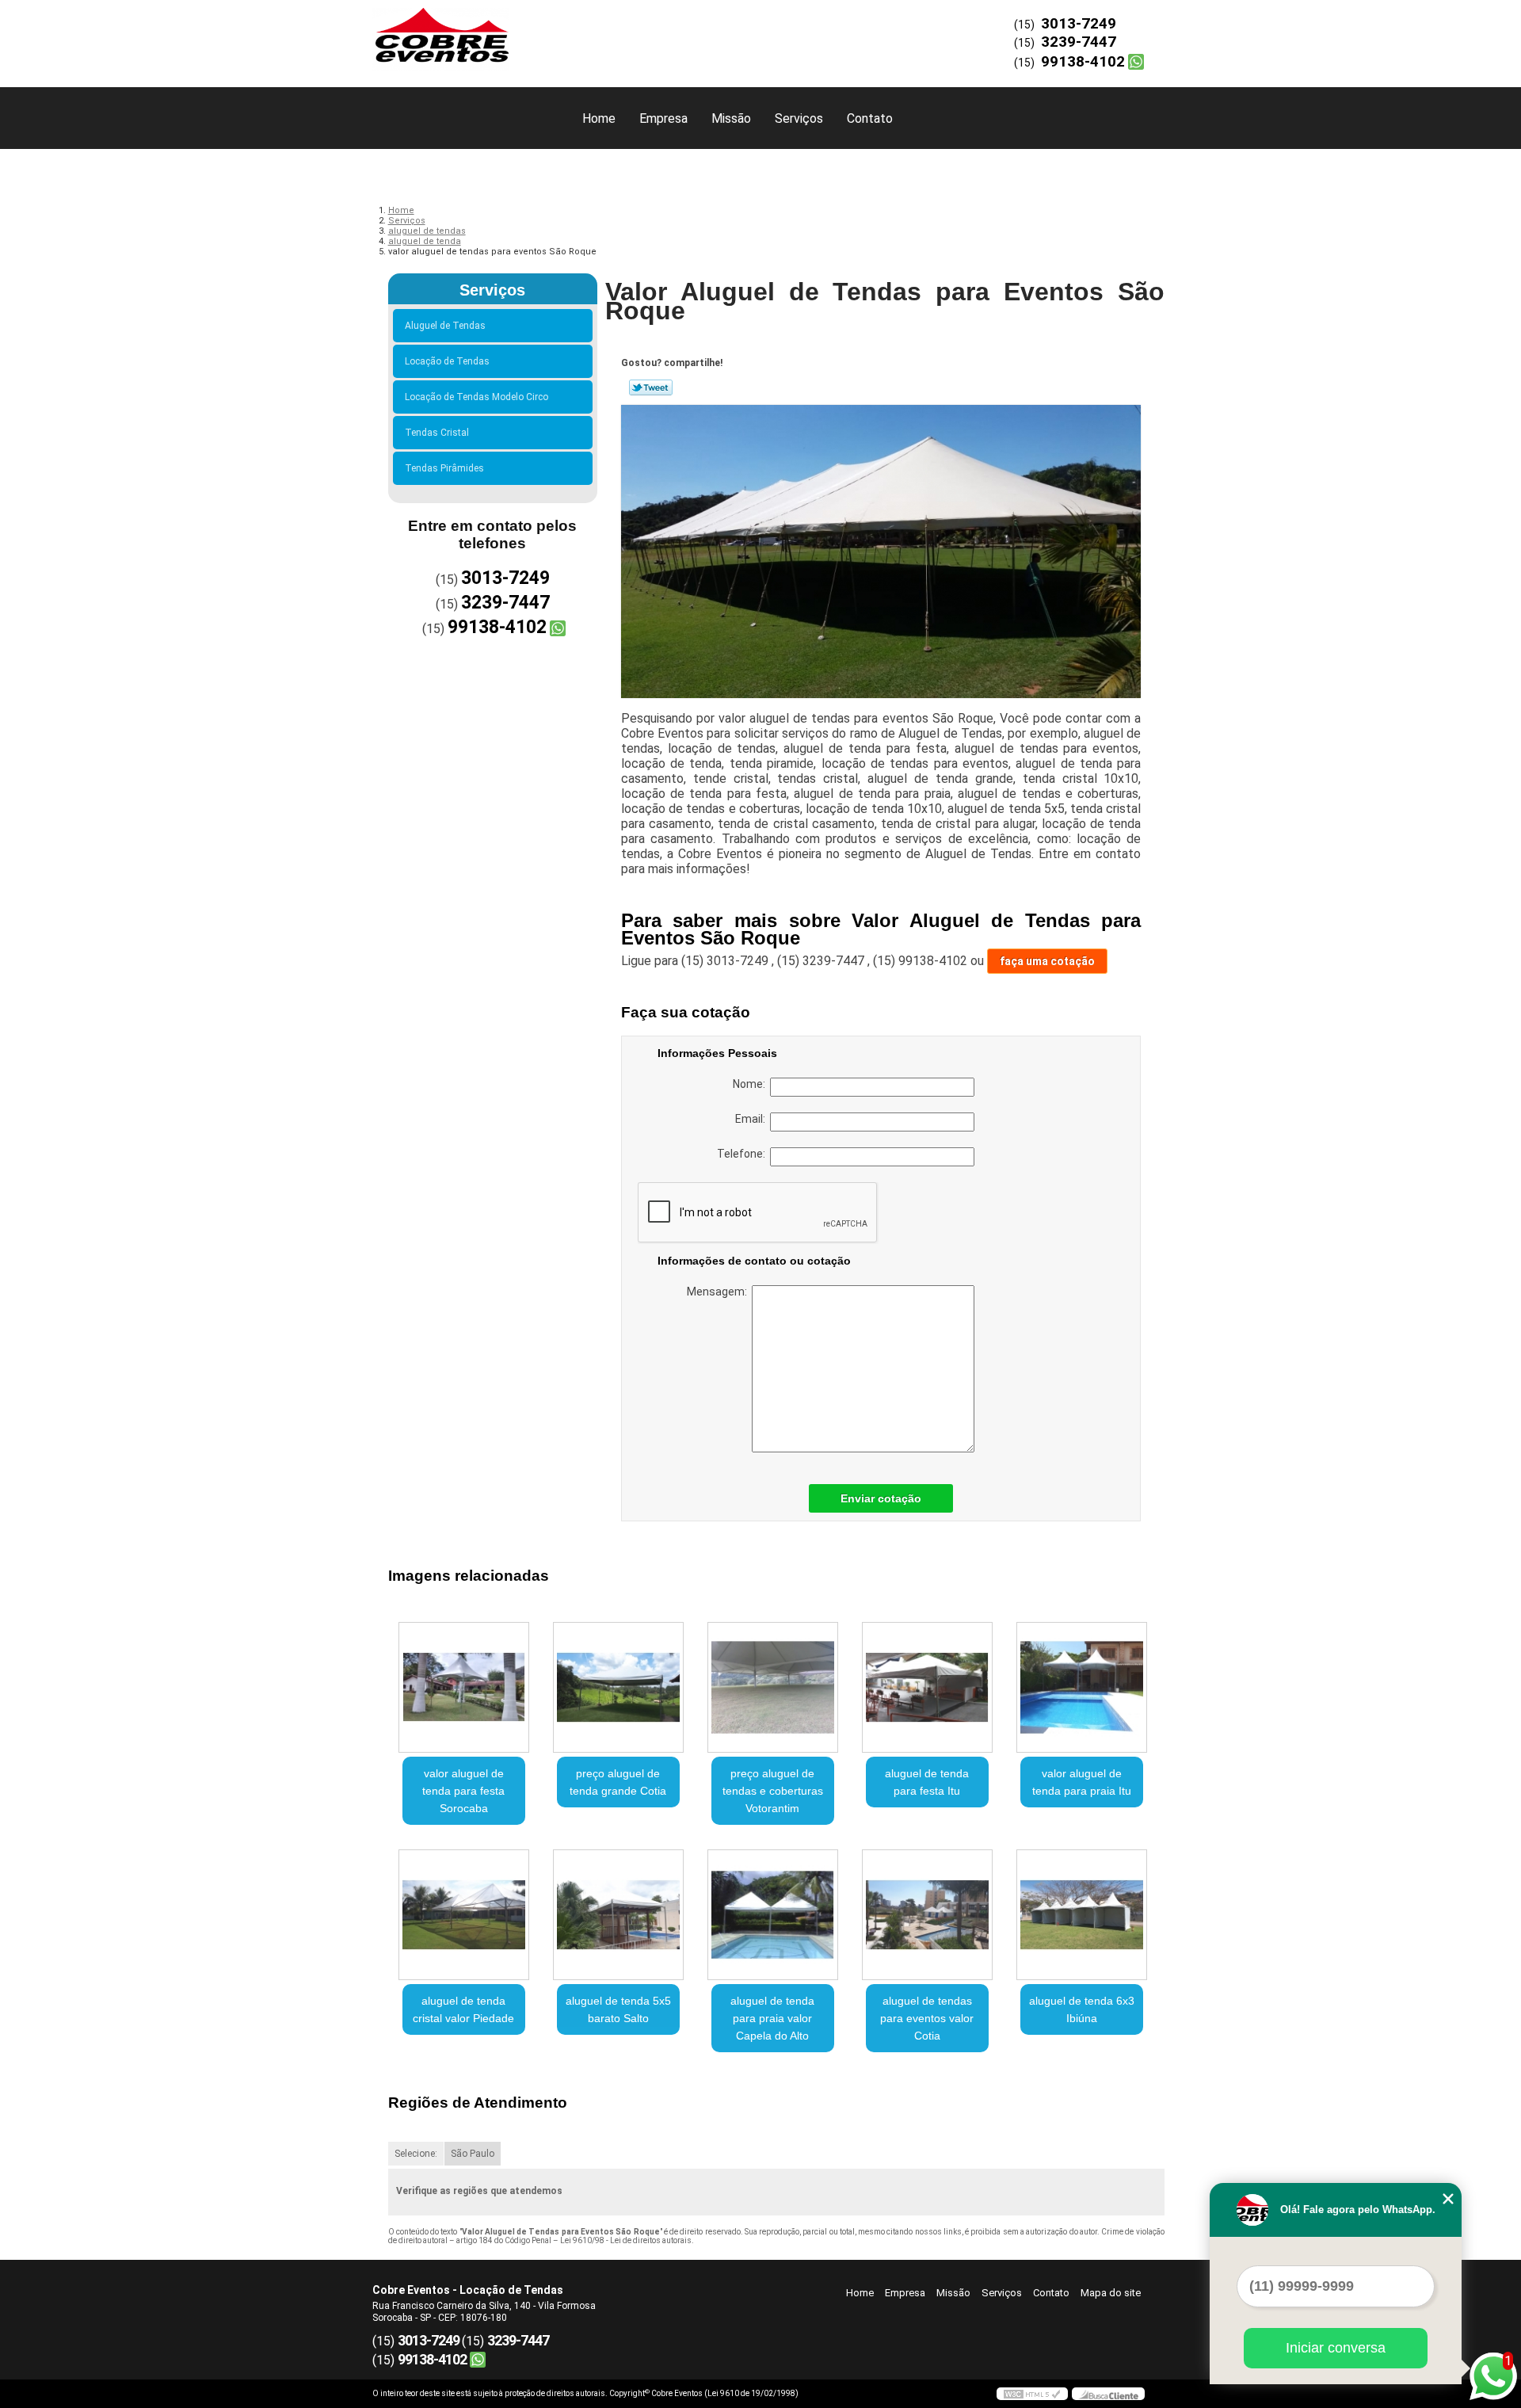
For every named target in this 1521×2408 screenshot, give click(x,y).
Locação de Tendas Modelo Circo (477, 397)
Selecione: (416, 2154)
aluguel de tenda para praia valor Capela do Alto (772, 2018)
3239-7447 (1079, 42)
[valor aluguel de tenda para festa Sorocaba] (464, 1687)
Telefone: (743, 1154)
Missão (731, 118)
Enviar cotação (881, 1498)
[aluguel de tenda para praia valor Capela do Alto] (773, 1915)
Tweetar (651, 387)
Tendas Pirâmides (444, 468)
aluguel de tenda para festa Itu (927, 1782)
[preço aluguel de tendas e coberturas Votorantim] (773, 1687)
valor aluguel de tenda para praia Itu (1082, 1782)
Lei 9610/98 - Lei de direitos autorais (626, 2240)
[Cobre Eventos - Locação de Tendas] (463, 32)
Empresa (663, 118)
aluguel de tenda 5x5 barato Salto (618, 2009)
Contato (870, 118)
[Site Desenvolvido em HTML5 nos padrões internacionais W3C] (1032, 2394)
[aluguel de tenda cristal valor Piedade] (464, 1915)
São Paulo (473, 2154)
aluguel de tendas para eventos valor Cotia (927, 2018)
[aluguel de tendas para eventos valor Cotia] (927, 1915)
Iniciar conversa (1336, 2348)
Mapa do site (1111, 2293)
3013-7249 (1079, 23)
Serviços (799, 118)
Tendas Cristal (437, 433)
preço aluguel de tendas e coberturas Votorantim (773, 1791)
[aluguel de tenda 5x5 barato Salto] (618, 1915)
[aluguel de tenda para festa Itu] (927, 1687)
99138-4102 (1083, 61)
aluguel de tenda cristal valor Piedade (463, 2009)
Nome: (751, 1084)
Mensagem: (719, 1292)
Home (599, 118)
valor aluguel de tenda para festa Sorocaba (463, 1791)
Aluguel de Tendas (445, 326)
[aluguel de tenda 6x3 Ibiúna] (1082, 1915)
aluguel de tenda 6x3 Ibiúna (1082, 2009)
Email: (753, 1119)
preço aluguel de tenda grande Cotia (618, 1782)
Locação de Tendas (447, 361)
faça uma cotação (1047, 961)
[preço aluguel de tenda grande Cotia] (618, 1687)
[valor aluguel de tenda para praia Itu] (1082, 1687)
